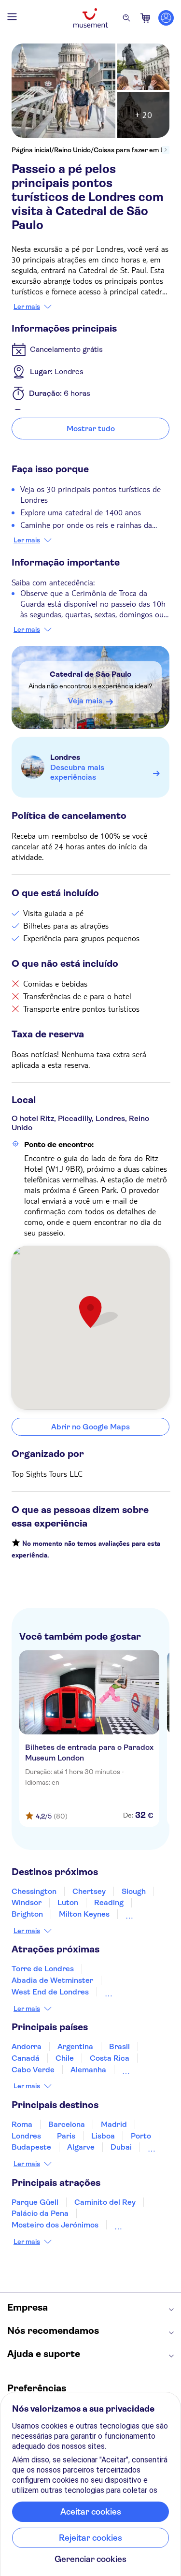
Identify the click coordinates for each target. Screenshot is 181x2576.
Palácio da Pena (40, 2213)
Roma (22, 2124)
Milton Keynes (84, 1914)
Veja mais (85, 701)
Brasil (119, 2046)
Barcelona (67, 2124)
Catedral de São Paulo (90, 674)
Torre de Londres (43, 1969)
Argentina (75, 2046)
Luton (68, 1902)
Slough (134, 1891)
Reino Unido (72, 150)
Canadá (26, 2058)
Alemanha (88, 2070)
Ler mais (27, 306)
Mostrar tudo (91, 429)
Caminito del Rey (105, 2202)
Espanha (138, 2070)
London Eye (125, 1992)
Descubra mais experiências (77, 772)
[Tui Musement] (91, 18)
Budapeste (31, 2147)
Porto (141, 2136)
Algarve (81, 2147)
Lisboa (103, 2136)
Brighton (27, 1914)
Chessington (34, 1891)
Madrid (114, 2124)
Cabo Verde (33, 2070)
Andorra (27, 2046)
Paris (66, 2136)
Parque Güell (35, 2202)
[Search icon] (126, 18)
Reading (109, 1902)
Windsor (27, 1902)
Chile (65, 2058)
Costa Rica (110, 2058)
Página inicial (31, 150)
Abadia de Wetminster (52, 1980)
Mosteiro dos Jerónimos (55, 2225)
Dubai (121, 2147)
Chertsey (89, 1891)
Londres (65, 757)
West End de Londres (50, 1992)
